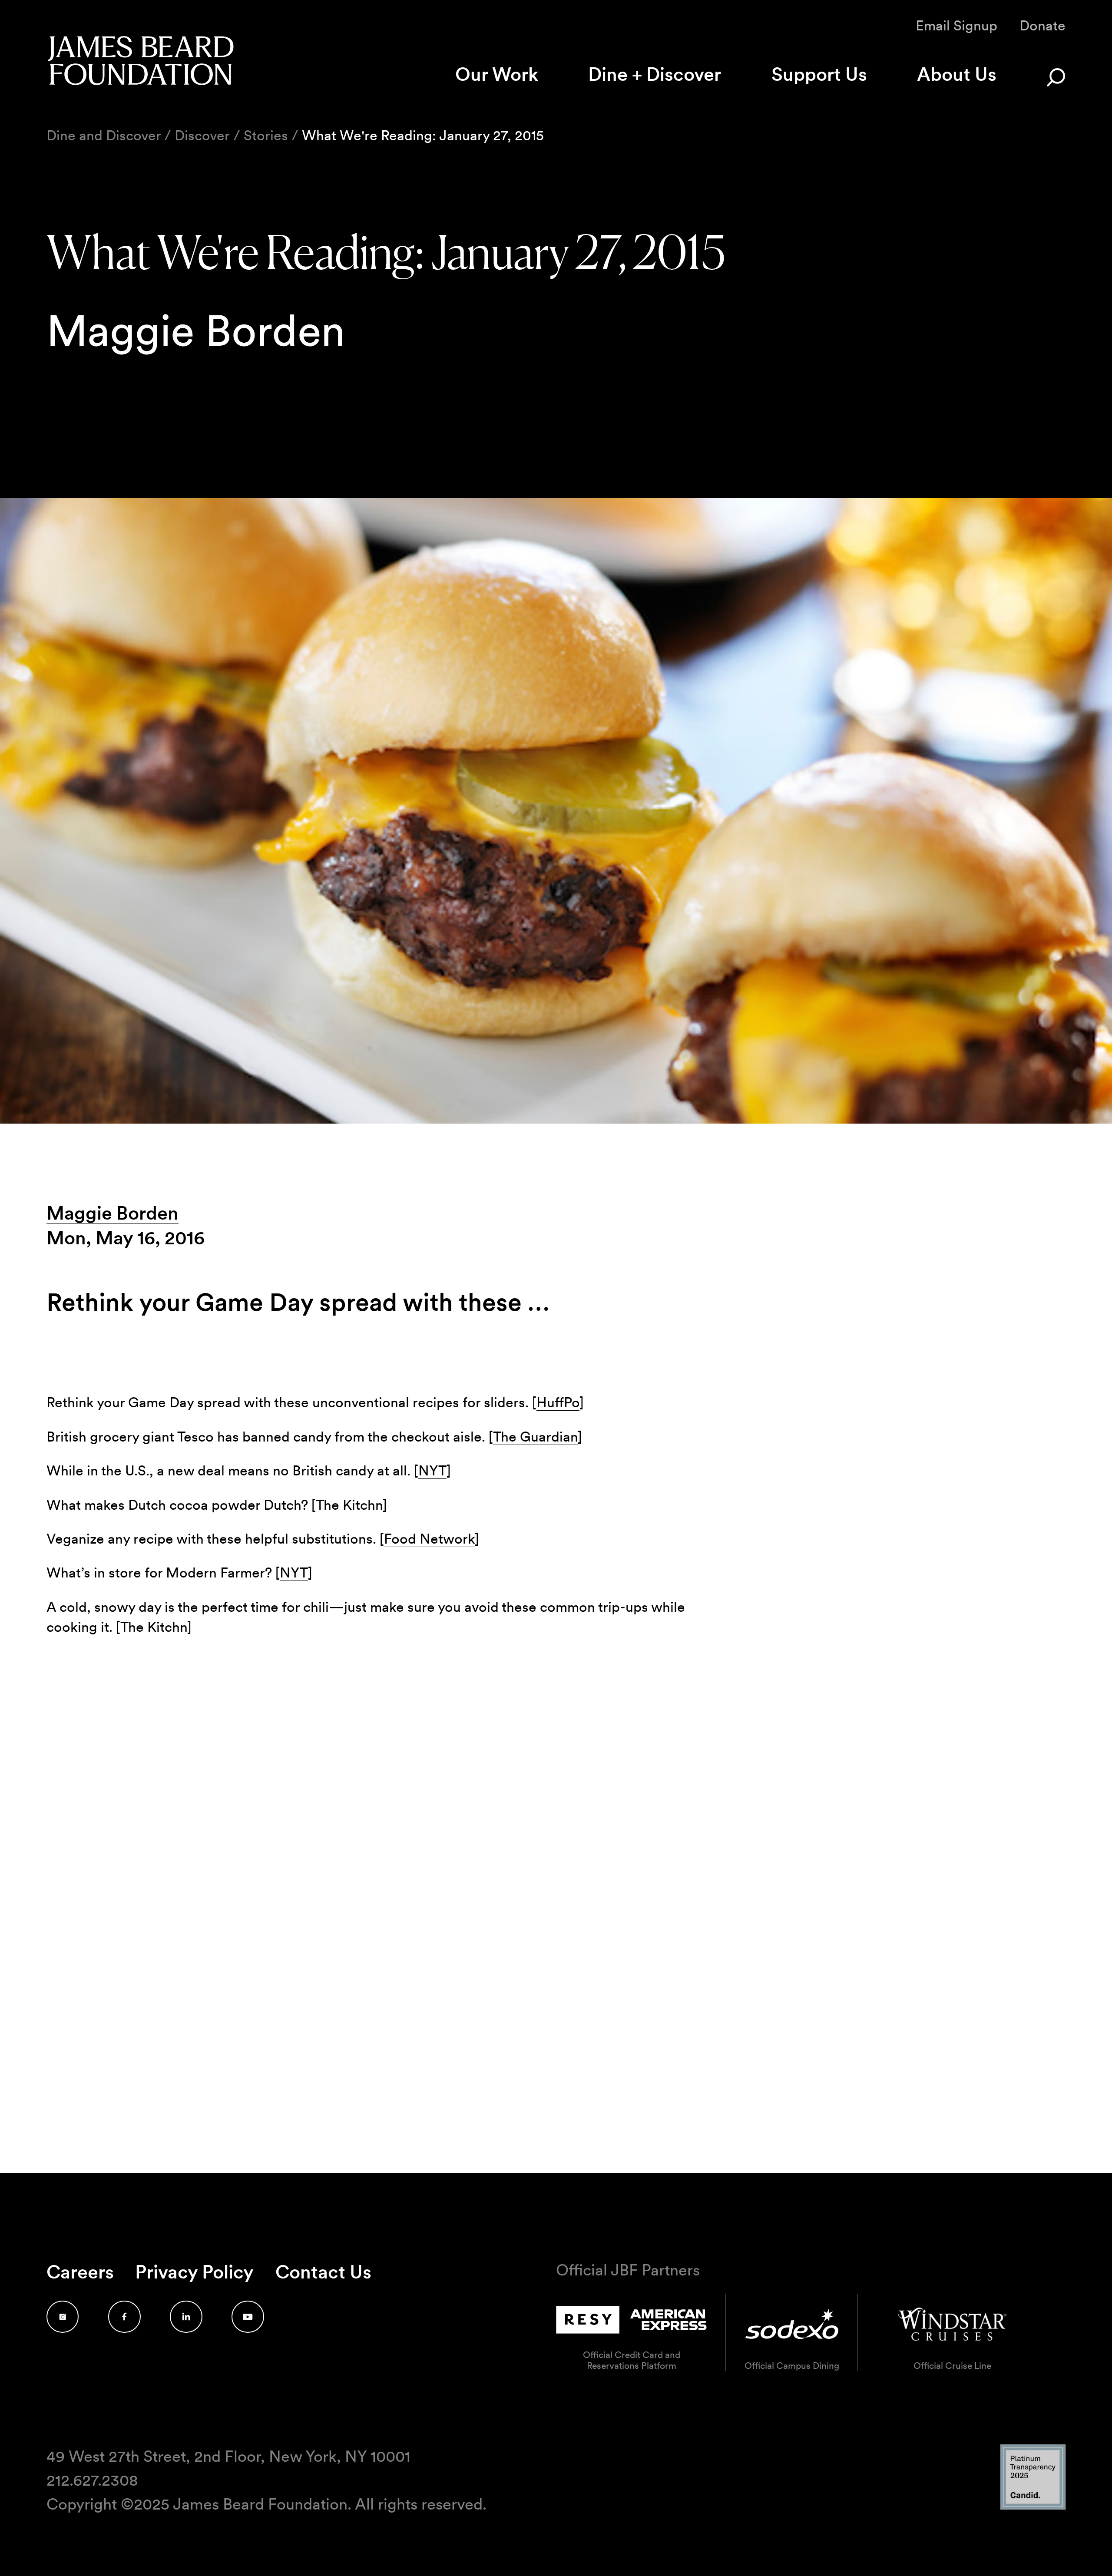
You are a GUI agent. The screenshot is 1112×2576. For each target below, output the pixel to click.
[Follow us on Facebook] (124, 2317)
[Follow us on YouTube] (248, 2317)
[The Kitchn (152, 1627)
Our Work (497, 74)
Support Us (819, 74)
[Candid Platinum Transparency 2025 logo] (1033, 2507)
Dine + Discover (655, 74)
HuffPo (558, 1402)
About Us (957, 74)
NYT (432, 1470)
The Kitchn (349, 1505)
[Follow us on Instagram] (63, 2317)
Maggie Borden (113, 1213)
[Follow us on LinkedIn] (186, 2317)
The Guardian (535, 1437)
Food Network (429, 1539)
